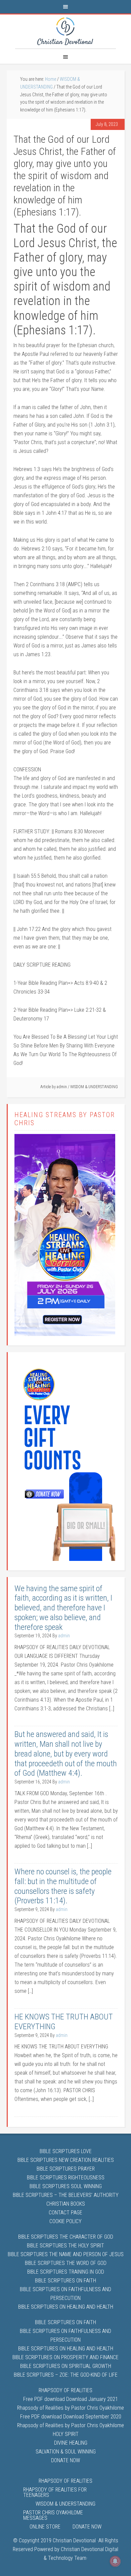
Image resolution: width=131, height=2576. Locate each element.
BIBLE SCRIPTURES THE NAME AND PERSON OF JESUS (66, 2254)
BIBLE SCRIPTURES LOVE (66, 2151)
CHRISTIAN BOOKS (66, 2204)
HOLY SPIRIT (66, 2434)
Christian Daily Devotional (65, 31)
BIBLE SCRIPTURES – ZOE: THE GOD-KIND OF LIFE (66, 2375)
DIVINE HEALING (71, 2443)
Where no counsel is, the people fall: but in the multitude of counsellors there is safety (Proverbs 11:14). (63, 1886)
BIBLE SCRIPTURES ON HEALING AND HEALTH (66, 2307)
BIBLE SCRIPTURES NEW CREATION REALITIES (66, 2160)
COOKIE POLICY (65, 2221)
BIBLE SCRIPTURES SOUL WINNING (66, 2186)
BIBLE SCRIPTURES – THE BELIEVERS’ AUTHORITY (66, 2195)
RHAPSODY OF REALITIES (65, 2390)
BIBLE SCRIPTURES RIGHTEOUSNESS (66, 2178)
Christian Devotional (74, 2540)
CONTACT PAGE (65, 2213)
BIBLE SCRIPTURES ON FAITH (65, 2281)
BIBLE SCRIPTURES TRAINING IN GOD (66, 2272)
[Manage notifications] (115, 2561)
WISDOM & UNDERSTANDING (94, 1087)
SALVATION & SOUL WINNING (66, 2452)
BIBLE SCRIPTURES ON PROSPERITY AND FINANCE (65, 2357)
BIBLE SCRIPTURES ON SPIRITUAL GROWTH (66, 2366)
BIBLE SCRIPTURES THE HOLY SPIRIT (65, 2246)
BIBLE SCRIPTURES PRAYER (66, 2169)
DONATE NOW (65, 2460)
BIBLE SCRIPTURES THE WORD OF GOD (66, 2263)
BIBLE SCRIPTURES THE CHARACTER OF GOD (66, 2237)
